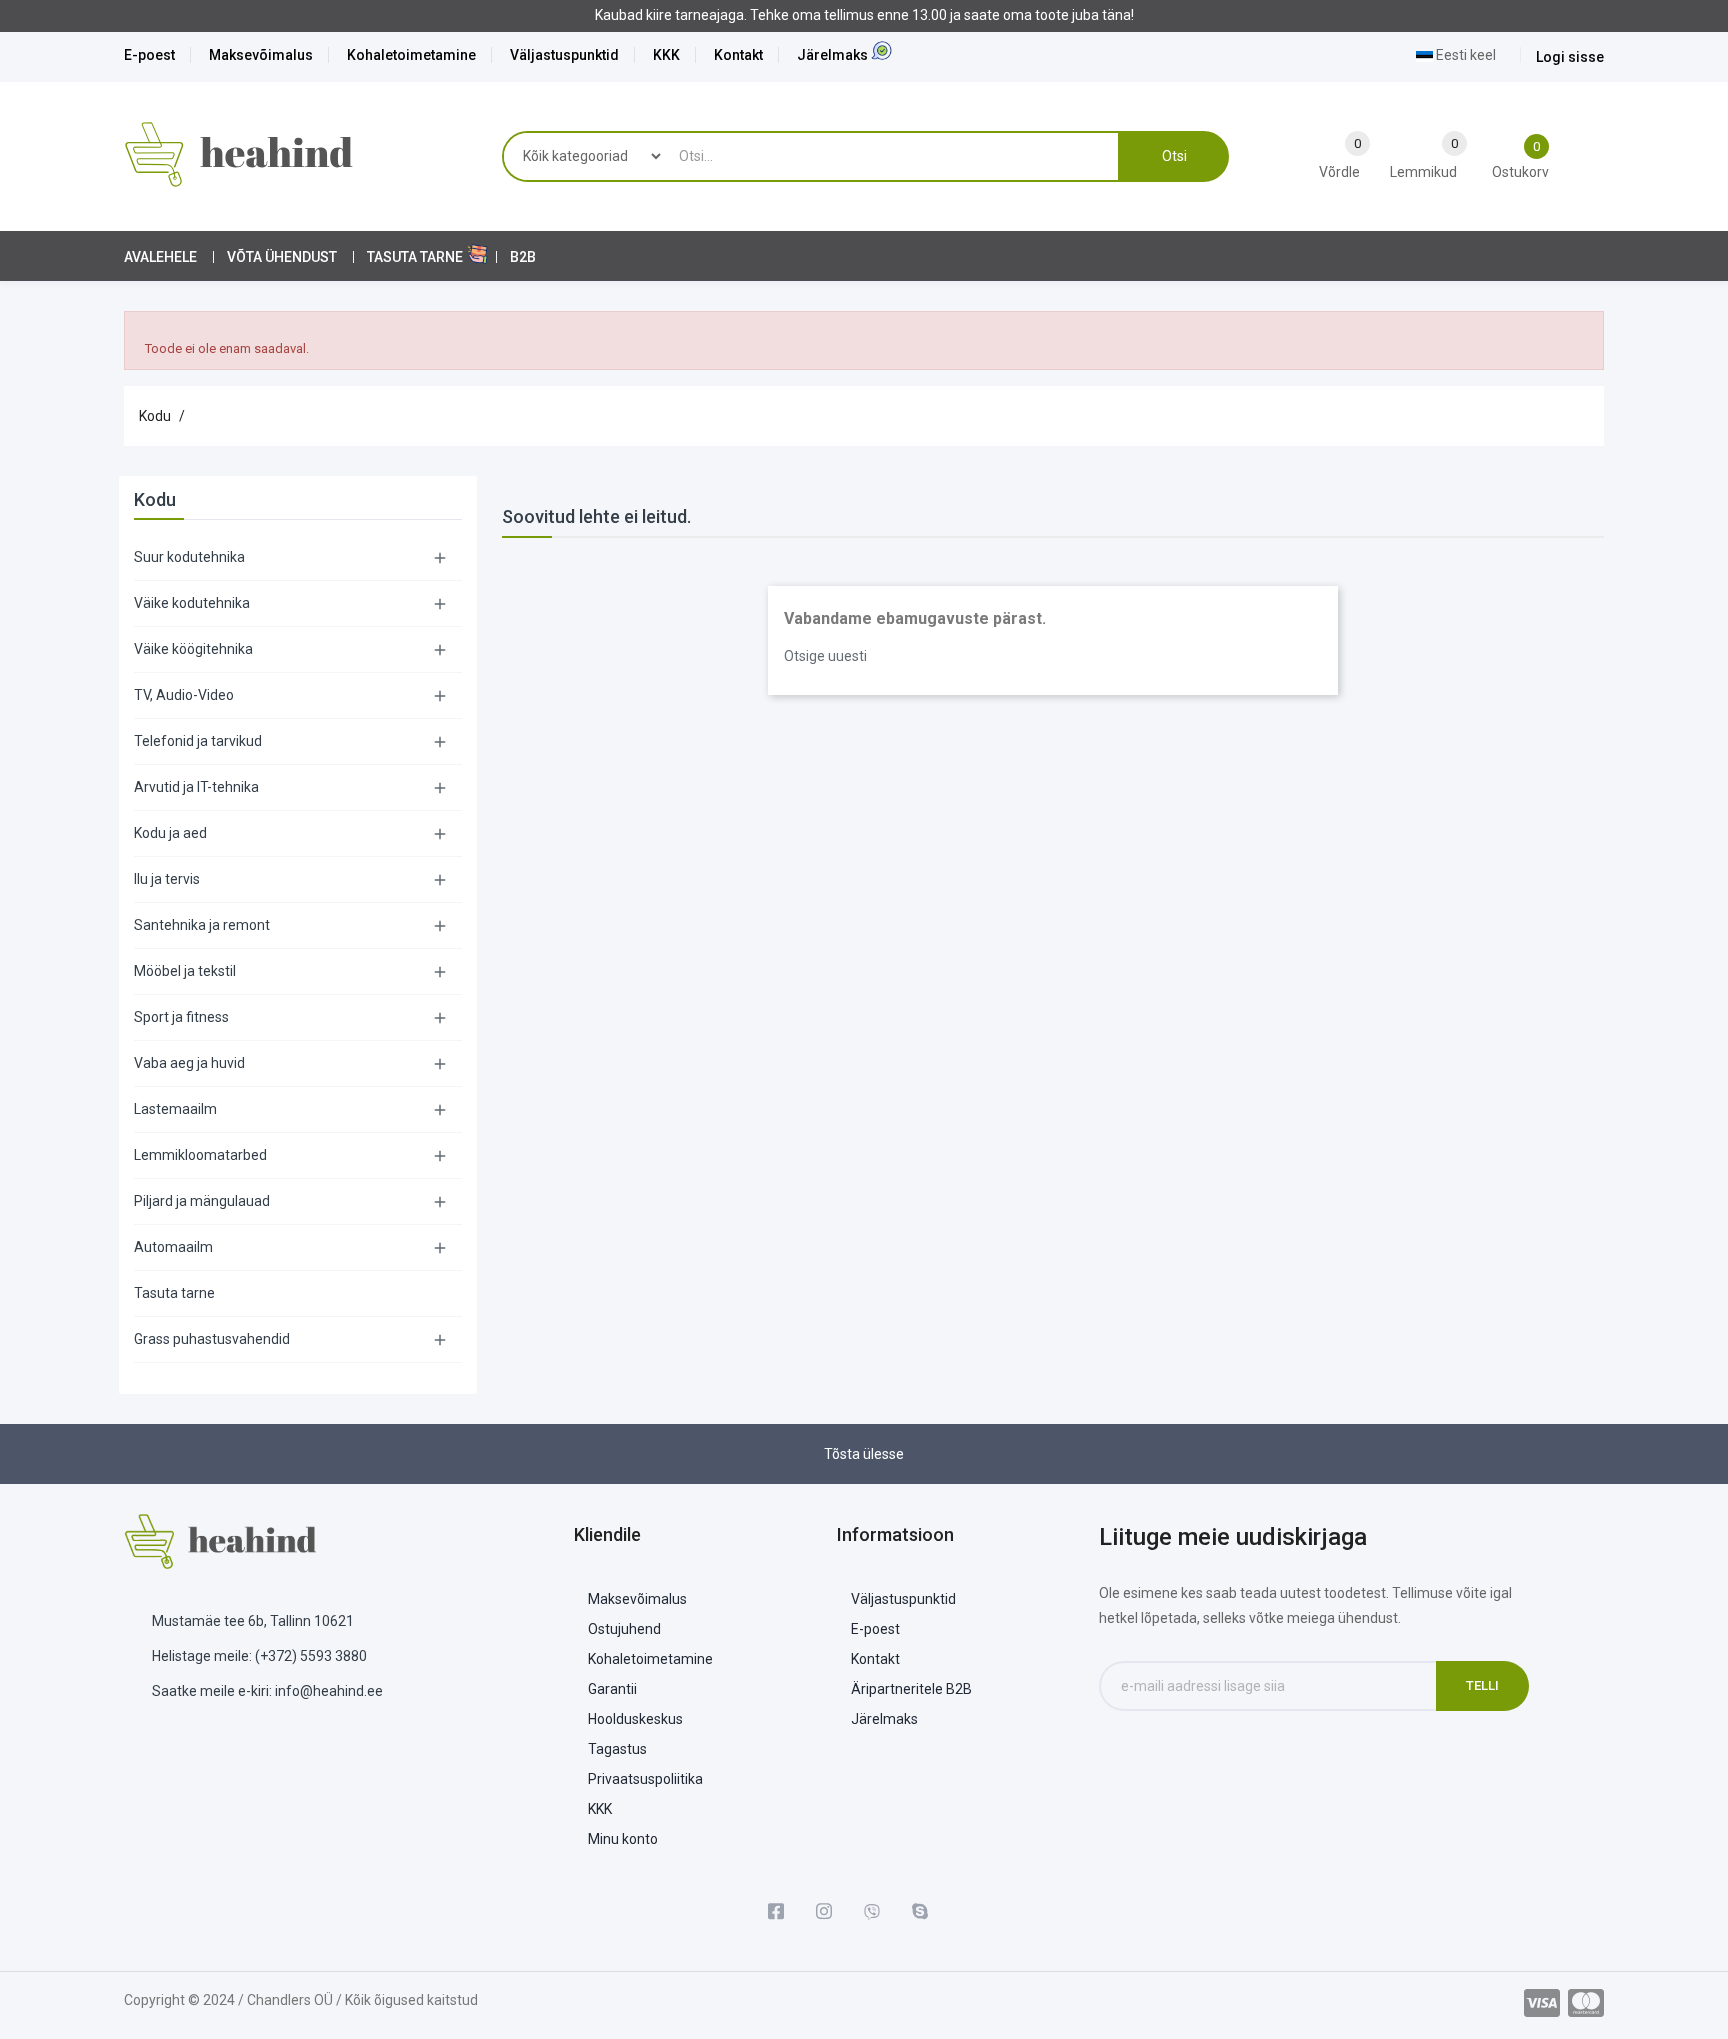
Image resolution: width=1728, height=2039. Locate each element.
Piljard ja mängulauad (202, 1201)
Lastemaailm (175, 1109)
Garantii (612, 1689)
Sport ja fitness (181, 1017)
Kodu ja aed (170, 833)
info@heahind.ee (329, 1691)
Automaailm (173, 1247)
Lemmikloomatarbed (200, 1155)
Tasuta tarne (174, 1293)
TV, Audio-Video (184, 695)
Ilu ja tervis (167, 879)
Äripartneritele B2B (911, 1689)
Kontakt (738, 55)
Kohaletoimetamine (411, 55)
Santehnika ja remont (202, 925)
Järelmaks (832, 55)
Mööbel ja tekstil (185, 971)
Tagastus (617, 1749)
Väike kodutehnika (192, 603)
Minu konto (623, 1839)
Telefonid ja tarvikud (198, 741)
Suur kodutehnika (189, 557)
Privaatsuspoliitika (645, 1779)
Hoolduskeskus (635, 1719)
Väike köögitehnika (193, 649)
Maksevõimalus (261, 55)
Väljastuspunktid (564, 55)
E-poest (149, 55)
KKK (666, 55)
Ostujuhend (624, 1629)
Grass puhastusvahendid (212, 1339)
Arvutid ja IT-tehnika (196, 787)
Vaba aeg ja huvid (189, 1063)
